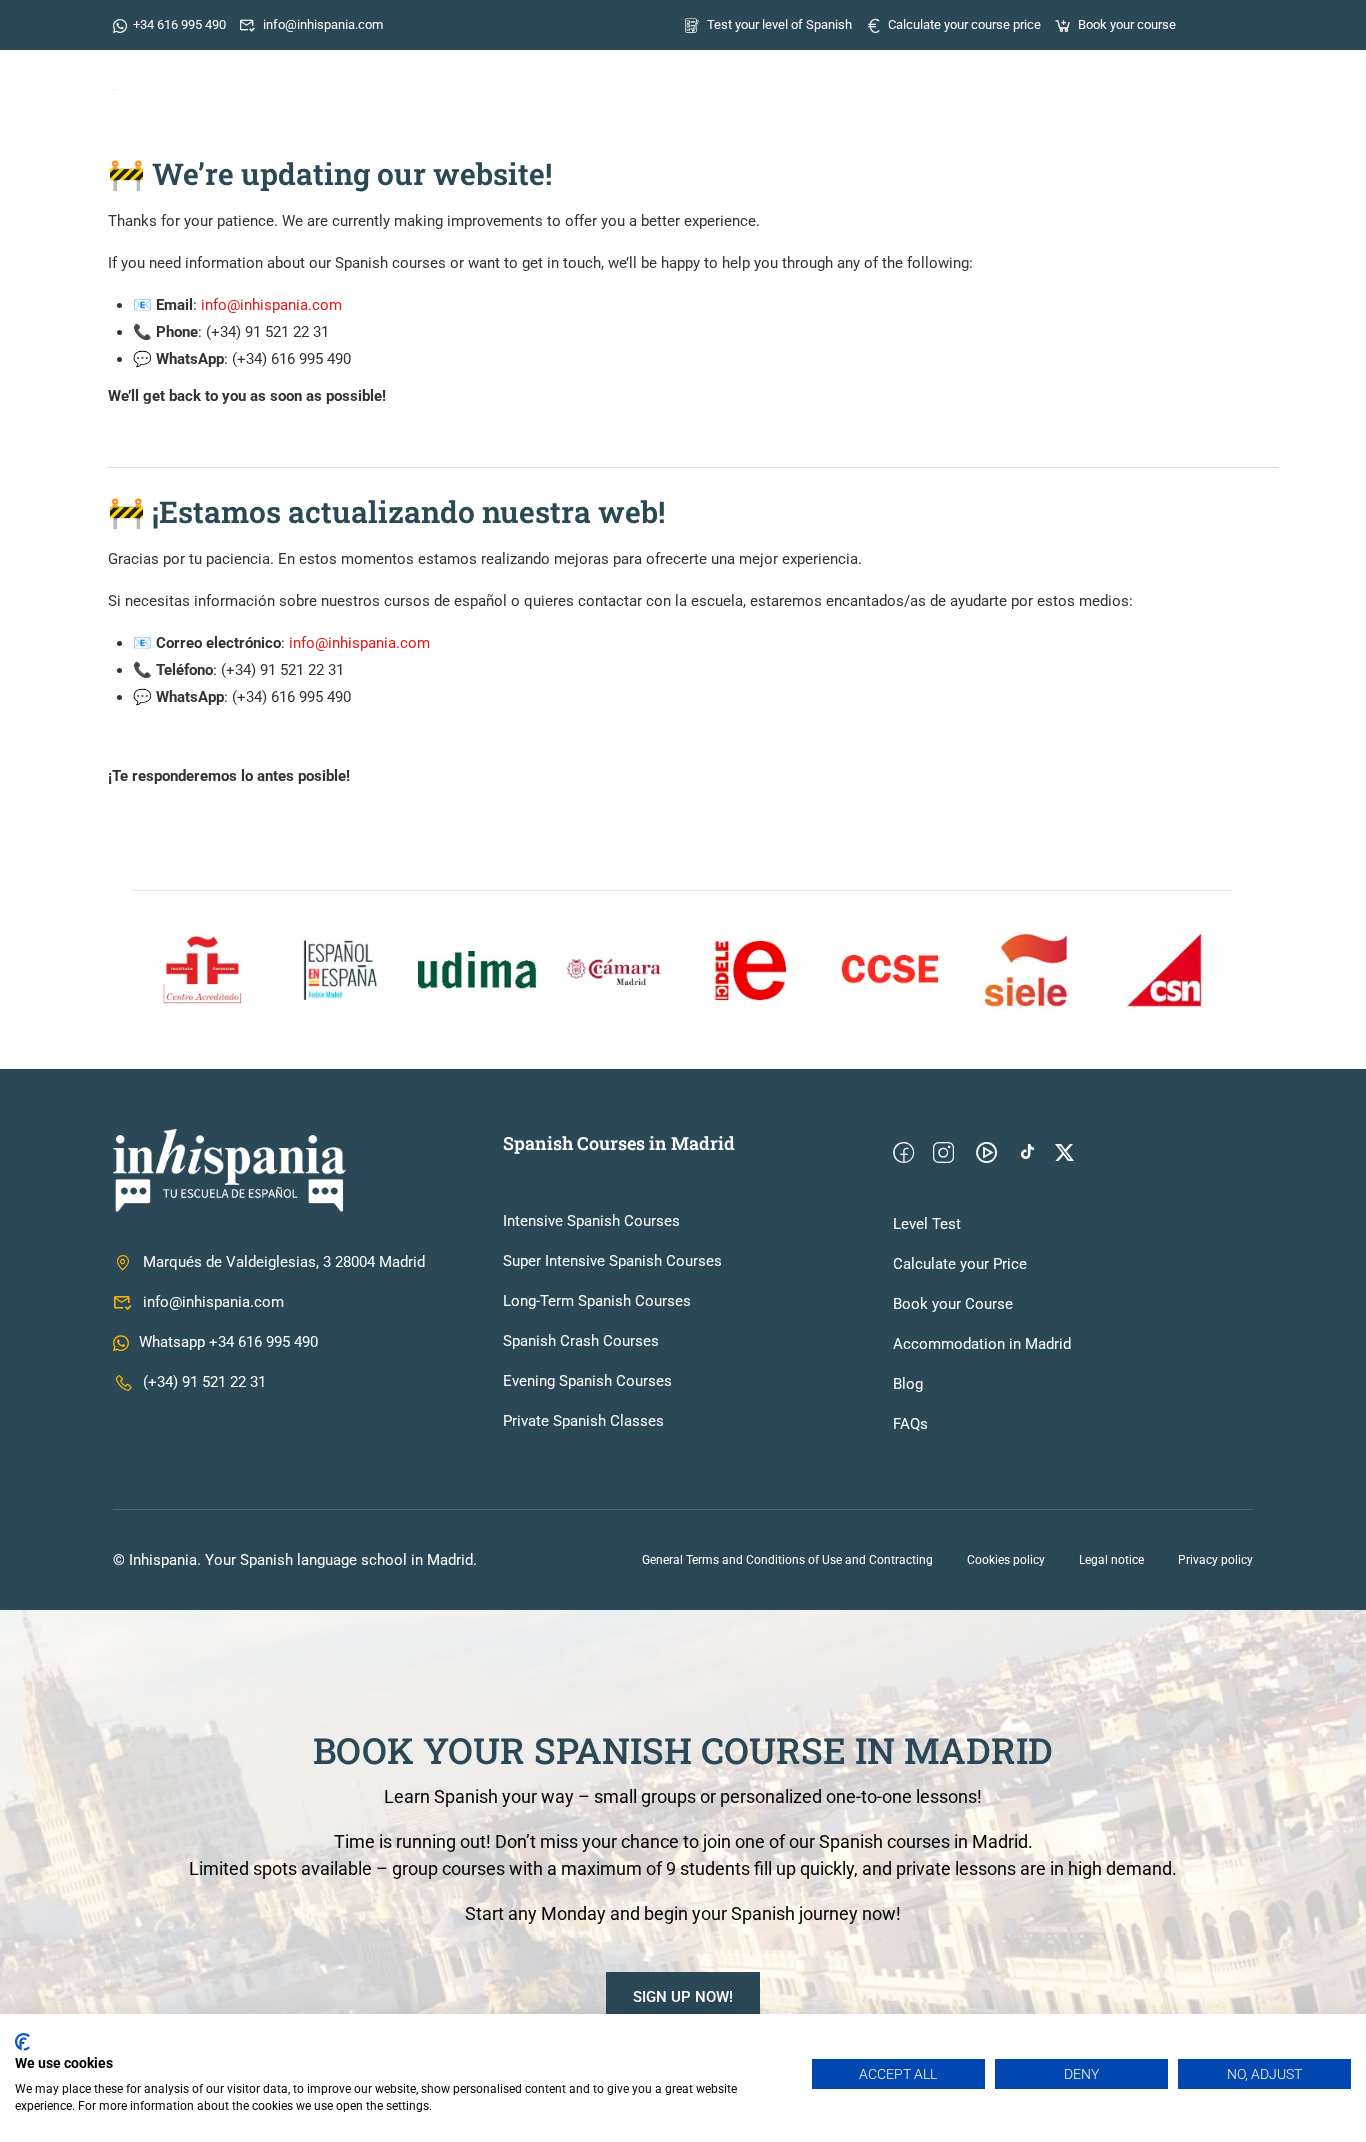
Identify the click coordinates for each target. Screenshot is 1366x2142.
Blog (908, 1384)
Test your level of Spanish (779, 24)
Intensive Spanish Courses (591, 1221)
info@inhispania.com (323, 24)
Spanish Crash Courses (581, 1341)
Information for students (964, 85)
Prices (1118, 85)
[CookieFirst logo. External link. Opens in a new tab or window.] (22, 2042)
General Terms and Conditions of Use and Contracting (787, 1560)
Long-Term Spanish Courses (597, 1301)
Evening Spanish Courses (587, 1381)
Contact (1207, 85)
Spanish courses (757, 85)
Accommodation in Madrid (982, 1344)
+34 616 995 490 (179, 24)
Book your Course (953, 1304)
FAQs (910, 1424)
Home (554, 85)
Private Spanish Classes (583, 1421)
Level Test (927, 1224)
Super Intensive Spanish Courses (612, 1261)
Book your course (1127, 24)
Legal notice (1111, 1560)
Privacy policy (1215, 1560)
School (635, 85)
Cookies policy (1006, 1560)
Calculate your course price (964, 24)
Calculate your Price (960, 1264)
